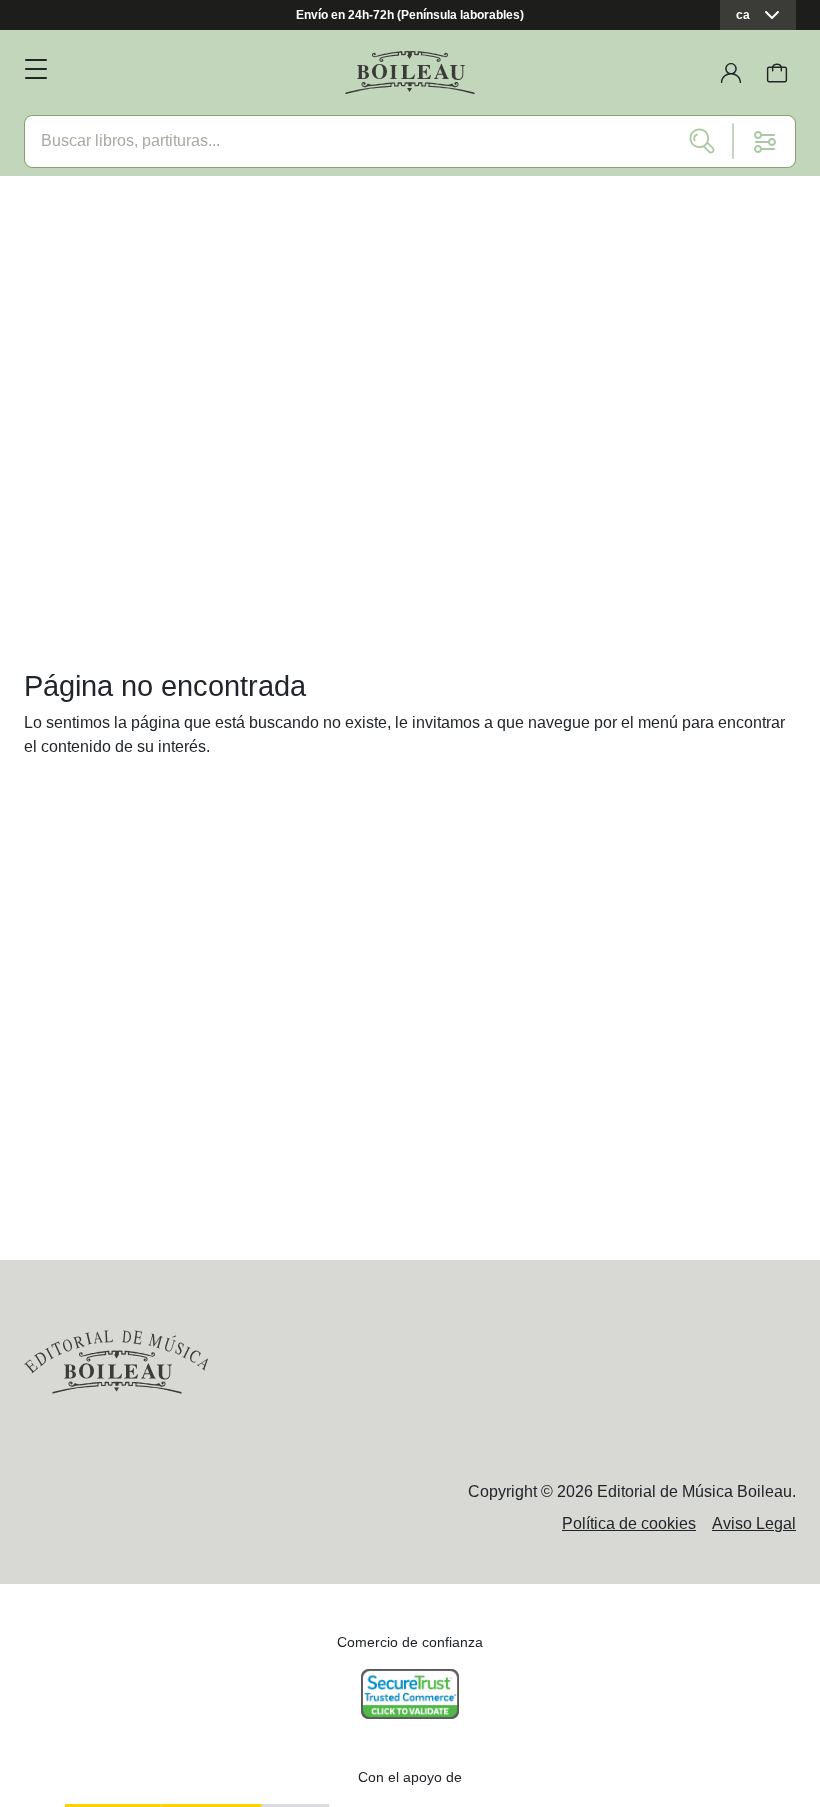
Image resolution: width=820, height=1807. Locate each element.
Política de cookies (629, 1523)
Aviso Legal (754, 1523)
